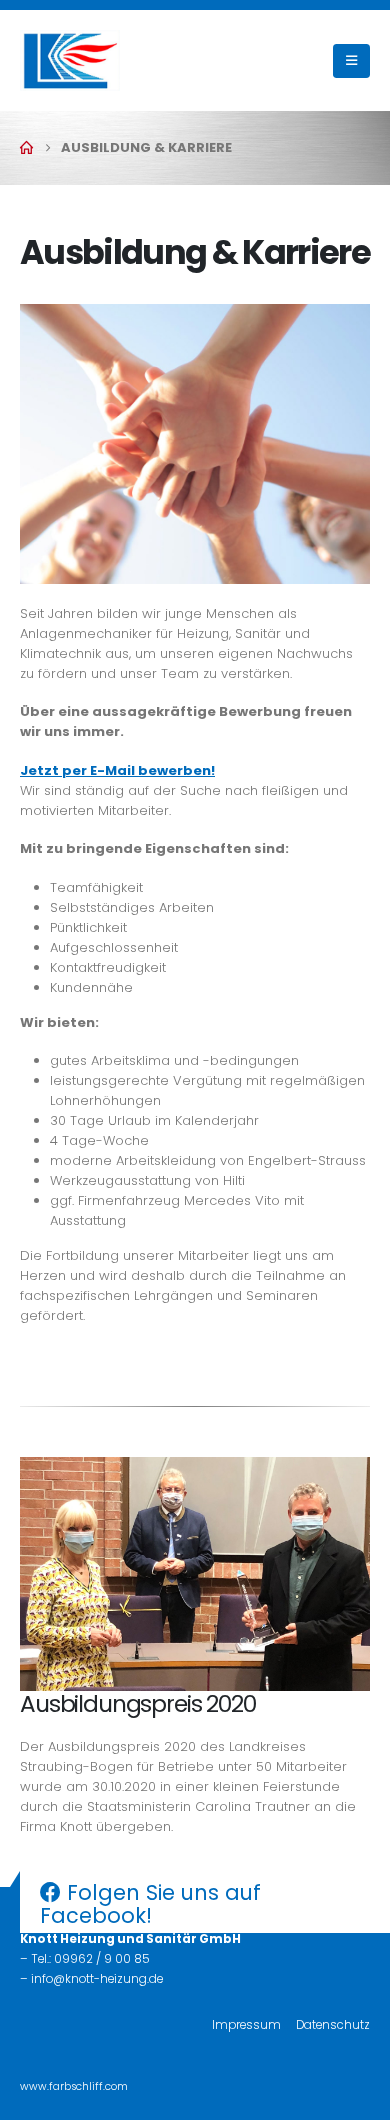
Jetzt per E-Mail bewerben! (117, 770)
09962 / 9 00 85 (102, 1959)
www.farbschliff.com (74, 2086)
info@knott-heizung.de (97, 1979)
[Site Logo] (70, 60)
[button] (351, 61)
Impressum (246, 2025)
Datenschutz (333, 2025)
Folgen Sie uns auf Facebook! (150, 1904)
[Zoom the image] (195, 313)
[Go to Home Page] (26, 148)
